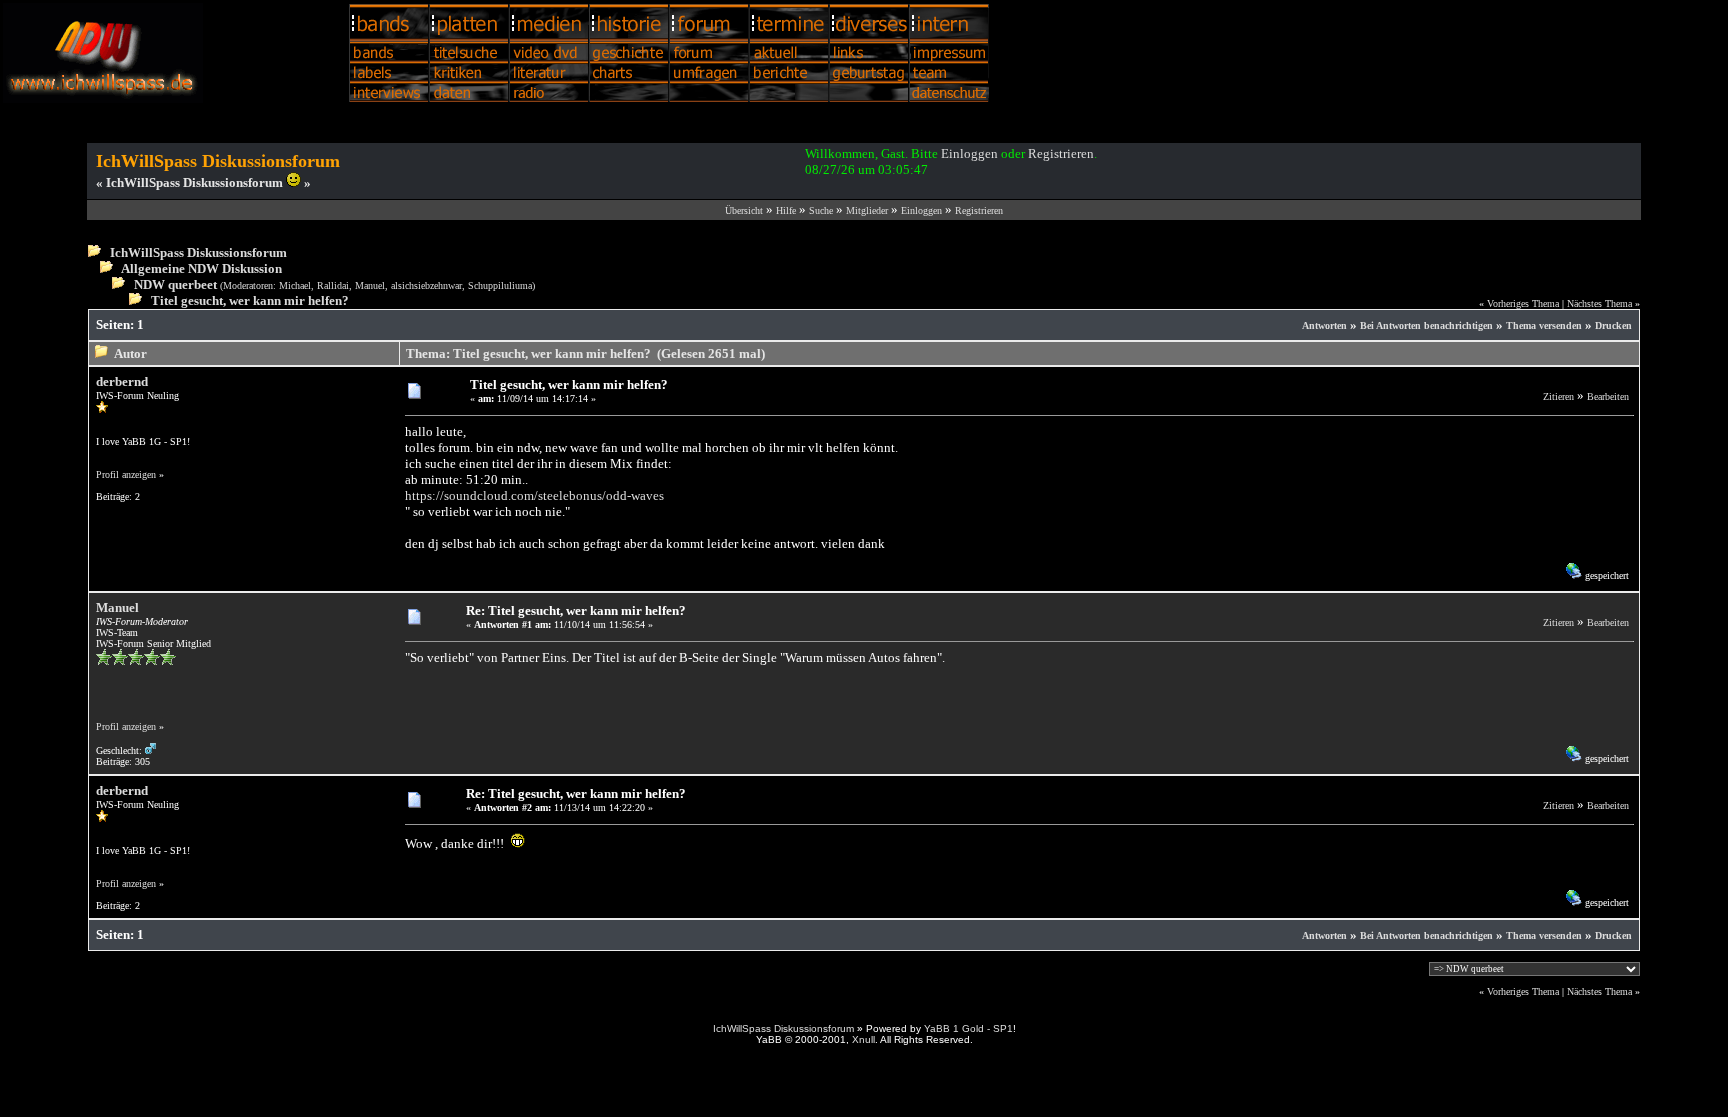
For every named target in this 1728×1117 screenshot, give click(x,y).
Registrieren (1061, 153)
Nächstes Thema (1599, 303)
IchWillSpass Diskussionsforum (198, 252)
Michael (295, 285)
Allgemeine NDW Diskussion (201, 268)
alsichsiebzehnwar (426, 285)
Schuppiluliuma (500, 285)
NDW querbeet (175, 284)
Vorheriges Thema (1523, 303)
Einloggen (969, 153)
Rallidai (333, 285)
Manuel (370, 285)
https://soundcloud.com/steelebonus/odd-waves (534, 495)
